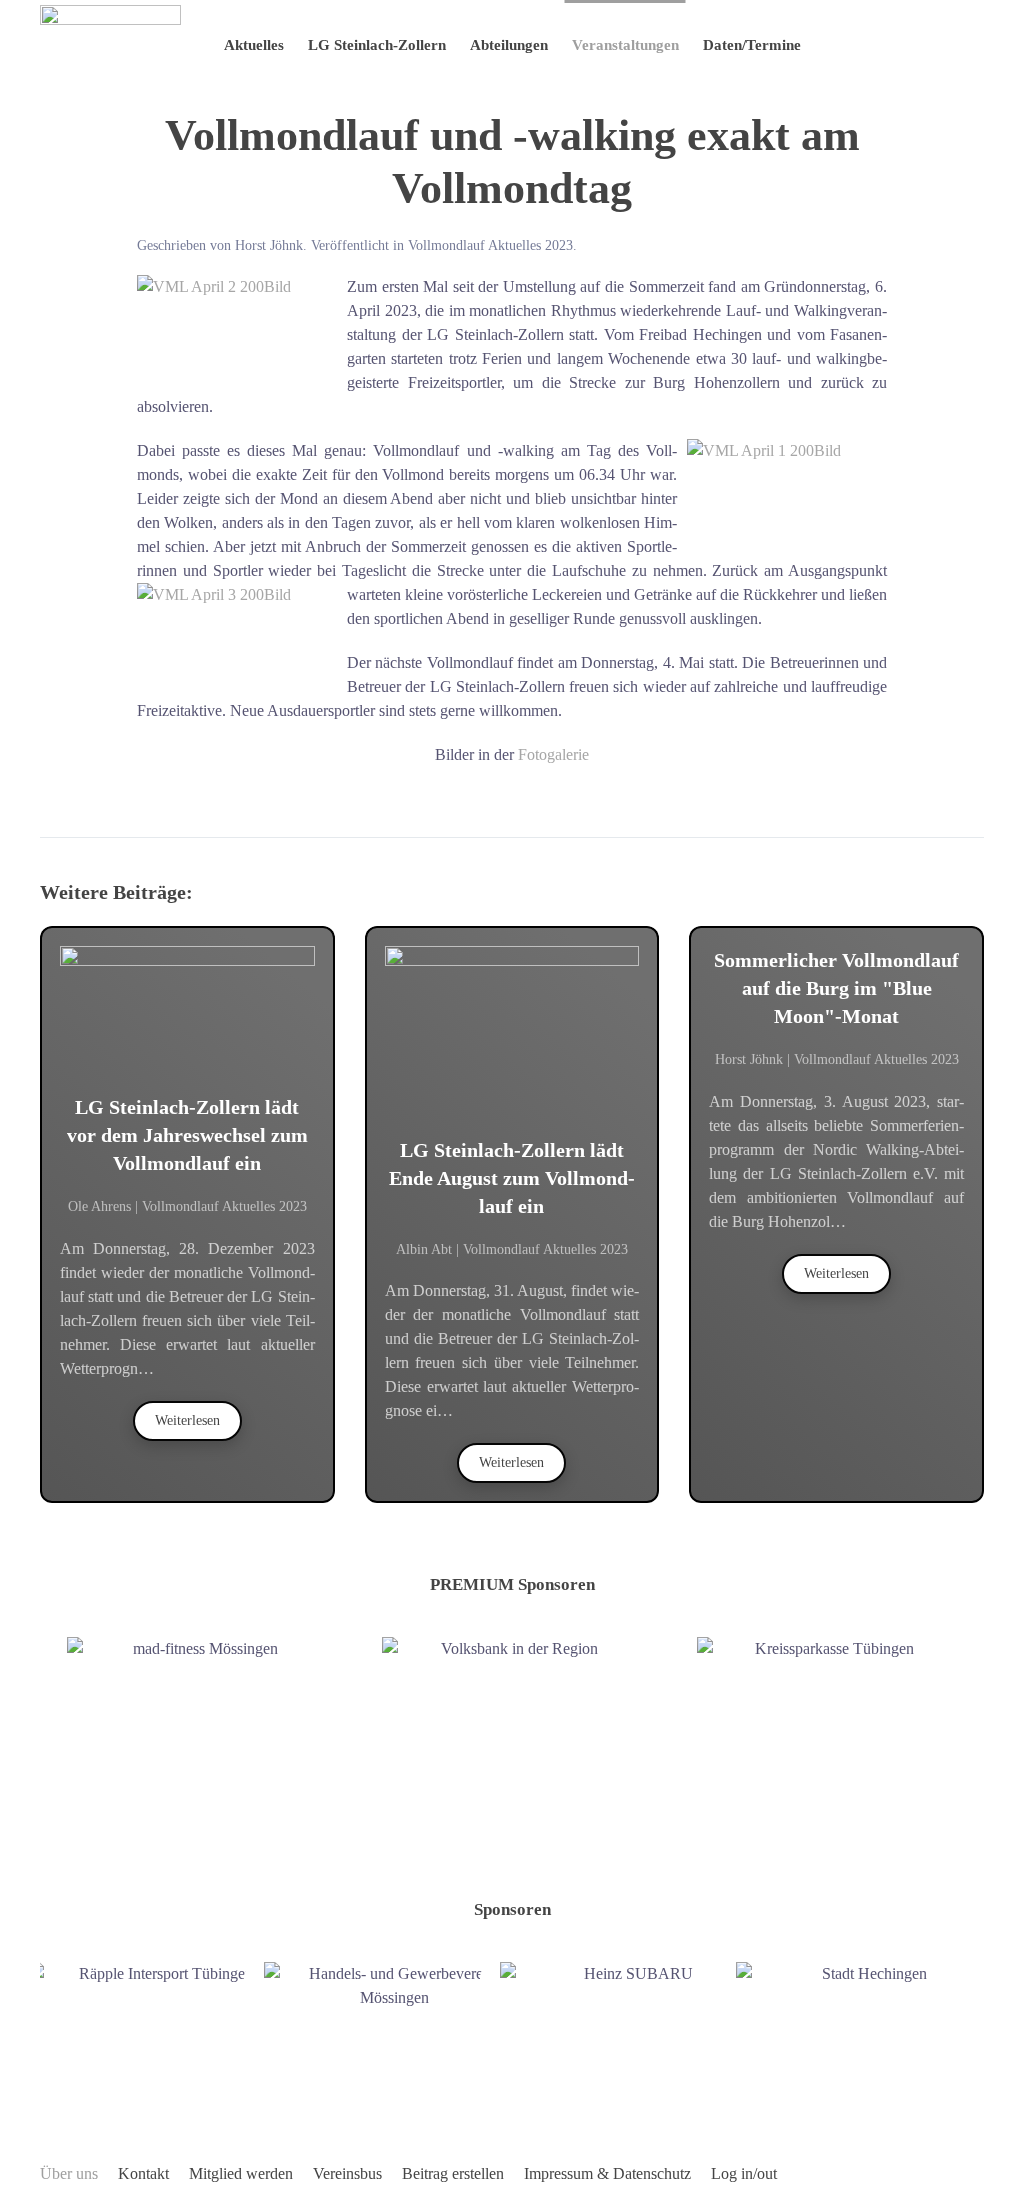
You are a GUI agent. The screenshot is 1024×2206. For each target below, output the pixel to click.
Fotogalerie (553, 754)
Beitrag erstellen (453, 2173)
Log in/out (744, 2173)
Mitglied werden (241, 2173)
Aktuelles (254, 45)
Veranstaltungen (625, 45)
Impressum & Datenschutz (607, 2173)
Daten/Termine (752, 45)
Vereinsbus (347, 2173)
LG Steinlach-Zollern (377, 45)
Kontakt (143, 2173)
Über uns (69, 2173)
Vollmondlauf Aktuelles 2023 (490, 245)
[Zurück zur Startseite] (110, 45)
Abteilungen (509, 45)
